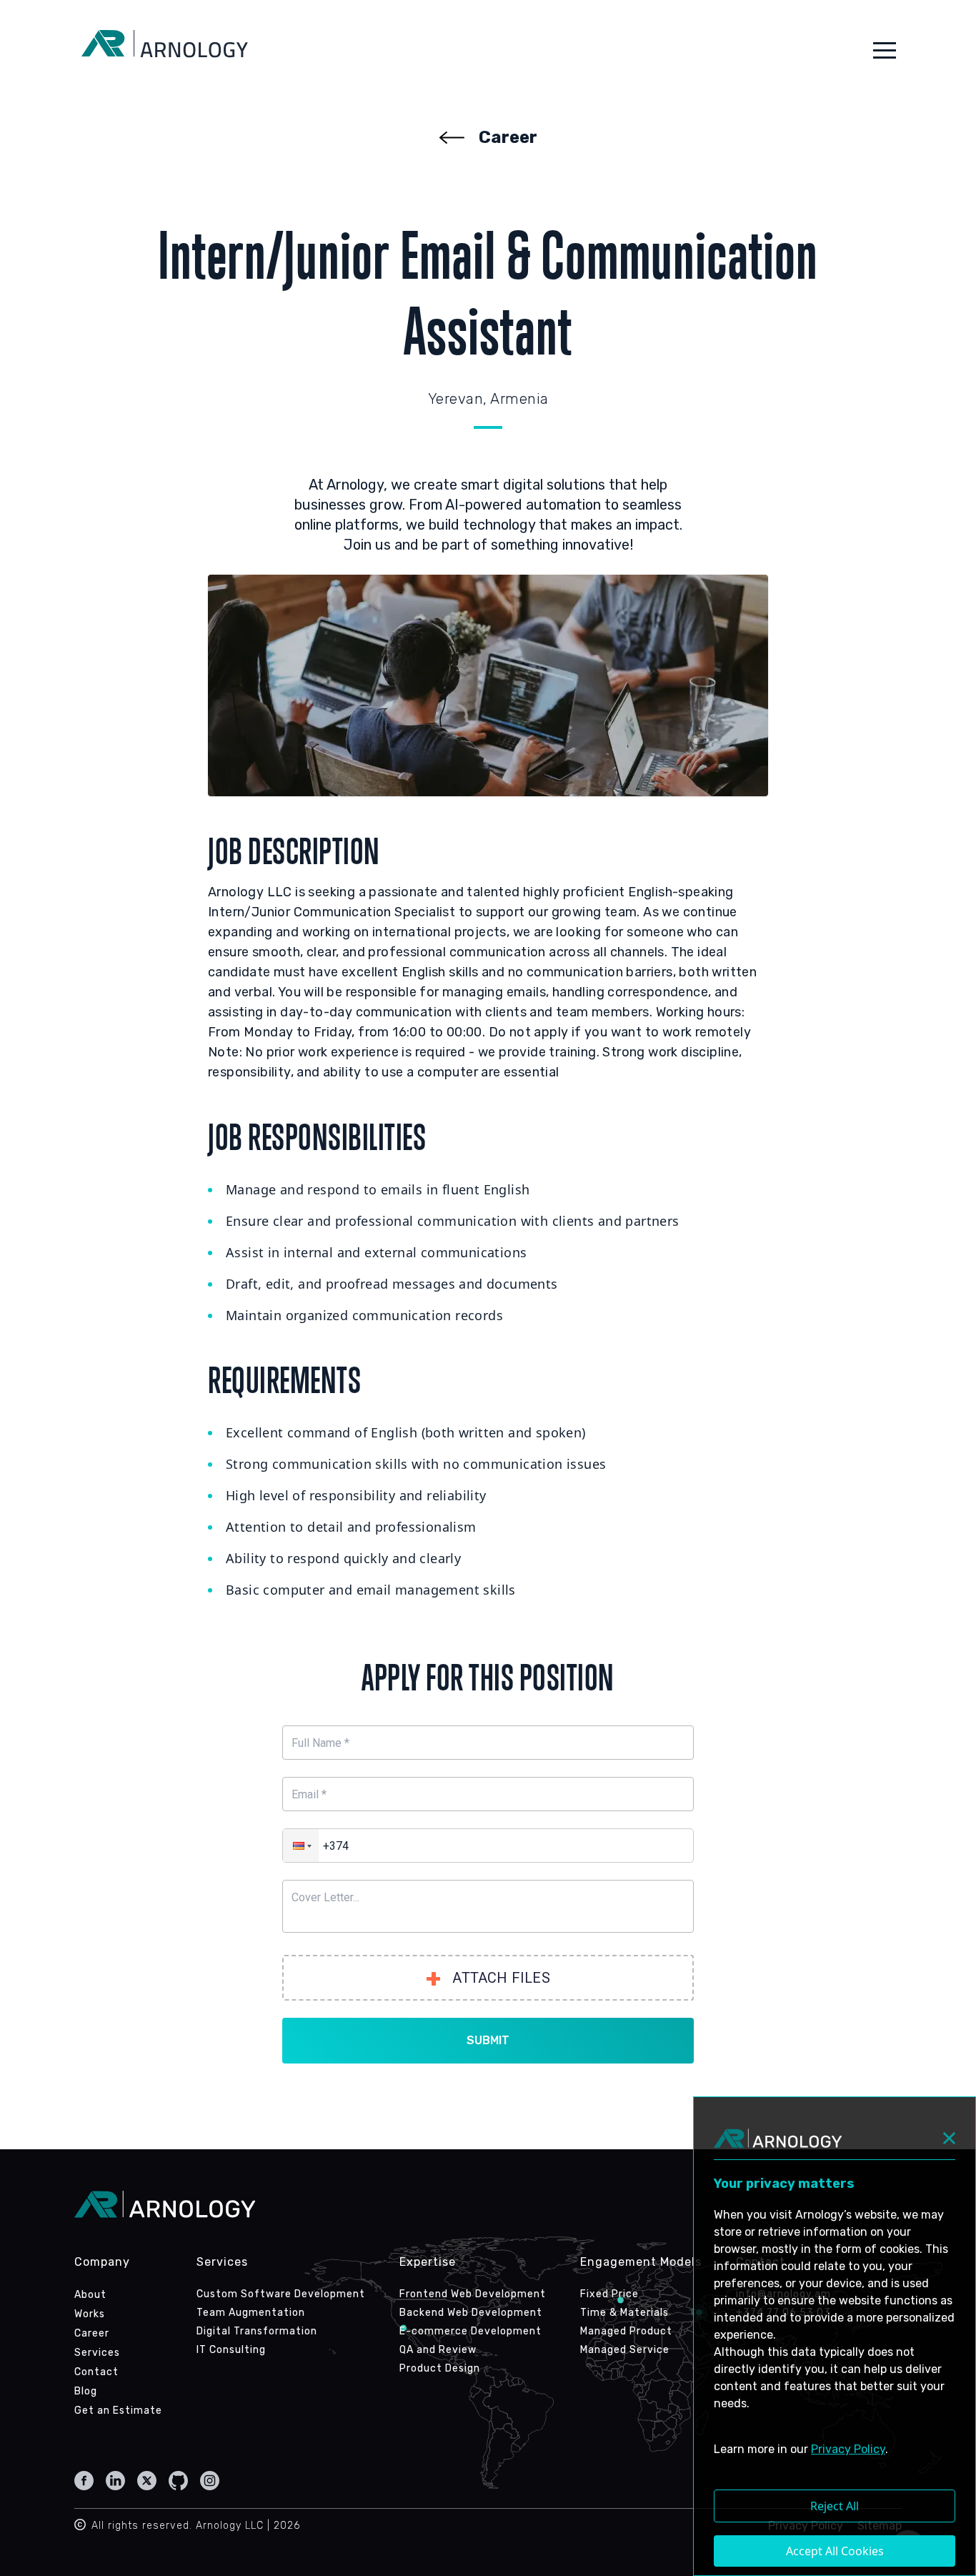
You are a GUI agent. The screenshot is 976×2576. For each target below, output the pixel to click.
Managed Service (625, 2350)
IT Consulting (231, 2350)
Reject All (835, 2506)
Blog (86, 2391)
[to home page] (165, 50)
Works (90, 2314)
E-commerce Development (470, 2331)
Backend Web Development (471, 2313)
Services (97, 2353)
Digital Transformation (257, 2331)
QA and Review (438, 2350)
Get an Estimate (118, 2411)
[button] (885, 50)
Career (92, 2333)
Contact (96, 2372)
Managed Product (626, 2331)
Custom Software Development (281, 2294)
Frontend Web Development (473, 2294)
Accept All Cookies (835, 2551)
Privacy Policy (848, 2449)
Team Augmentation (251, 2313)
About (90, 2295)
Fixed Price (609, 2294)
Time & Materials (624, 2313)
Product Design (440, 2368)
